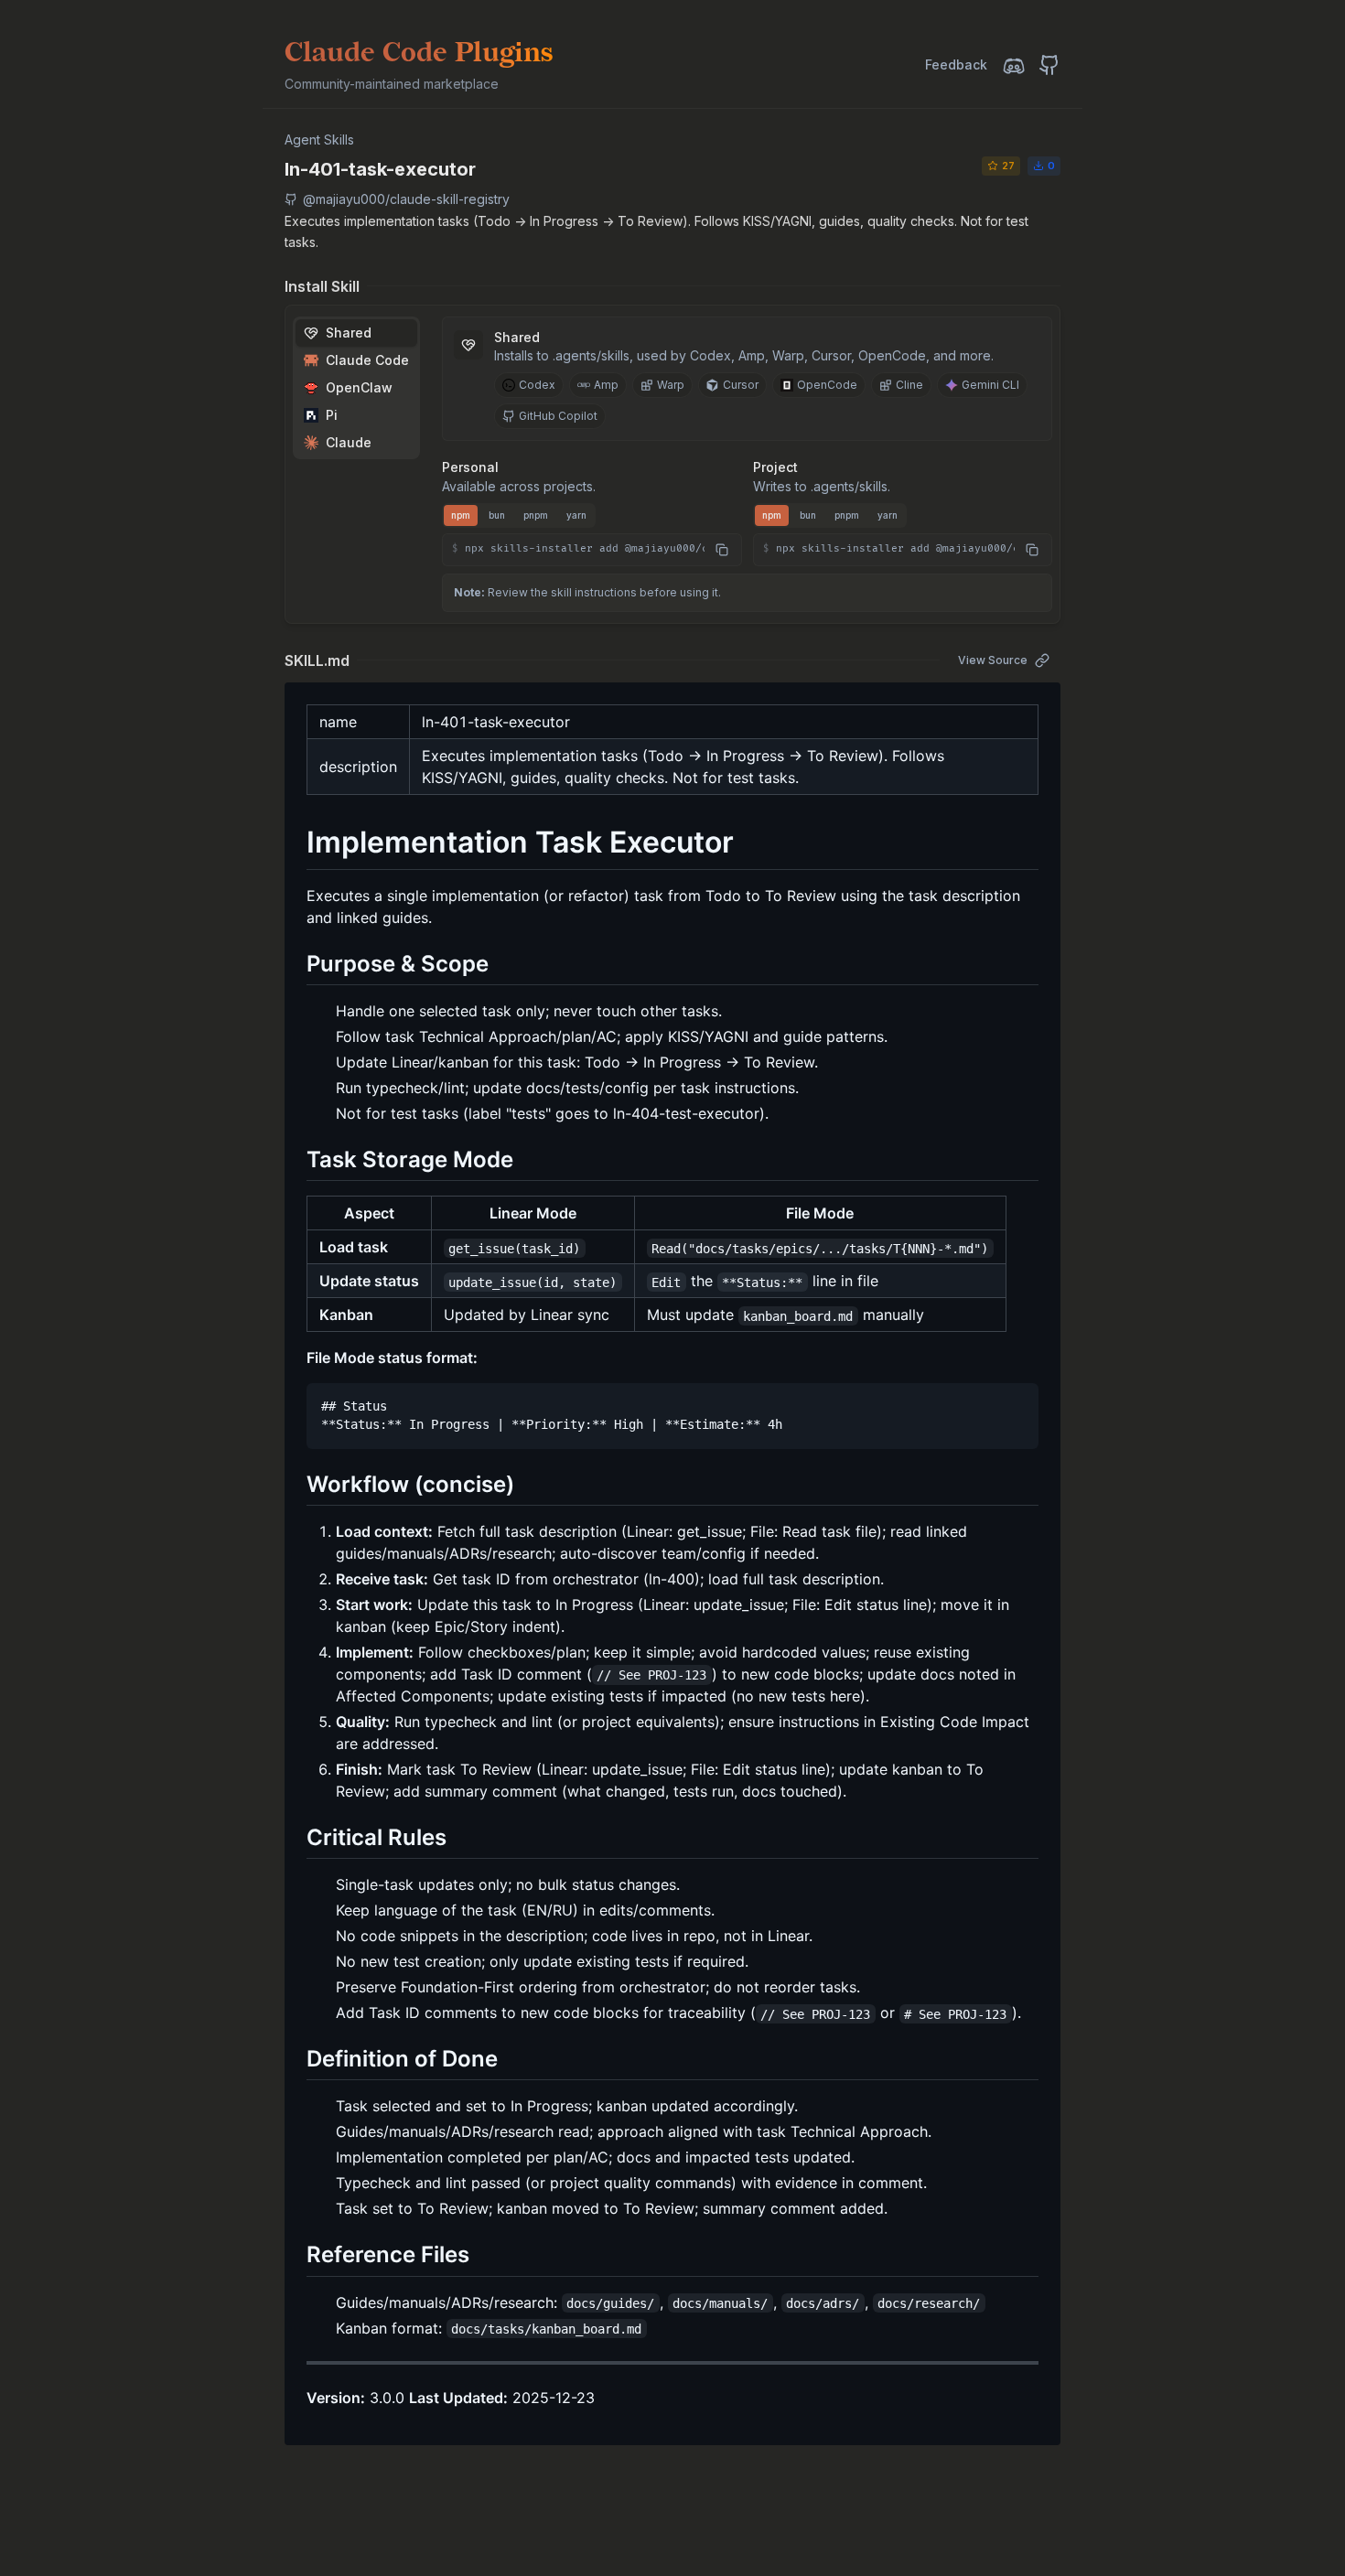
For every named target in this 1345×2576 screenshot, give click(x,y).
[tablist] (356, 388)
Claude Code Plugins (419, 53)
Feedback (956, 64)
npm (461, 515)
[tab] (356, 333)
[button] (592, 550)
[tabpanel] (747, 441)
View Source (993, 660)
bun (497, 515)
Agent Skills (319, 140)
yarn (576, 515)
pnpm (536, 515)
